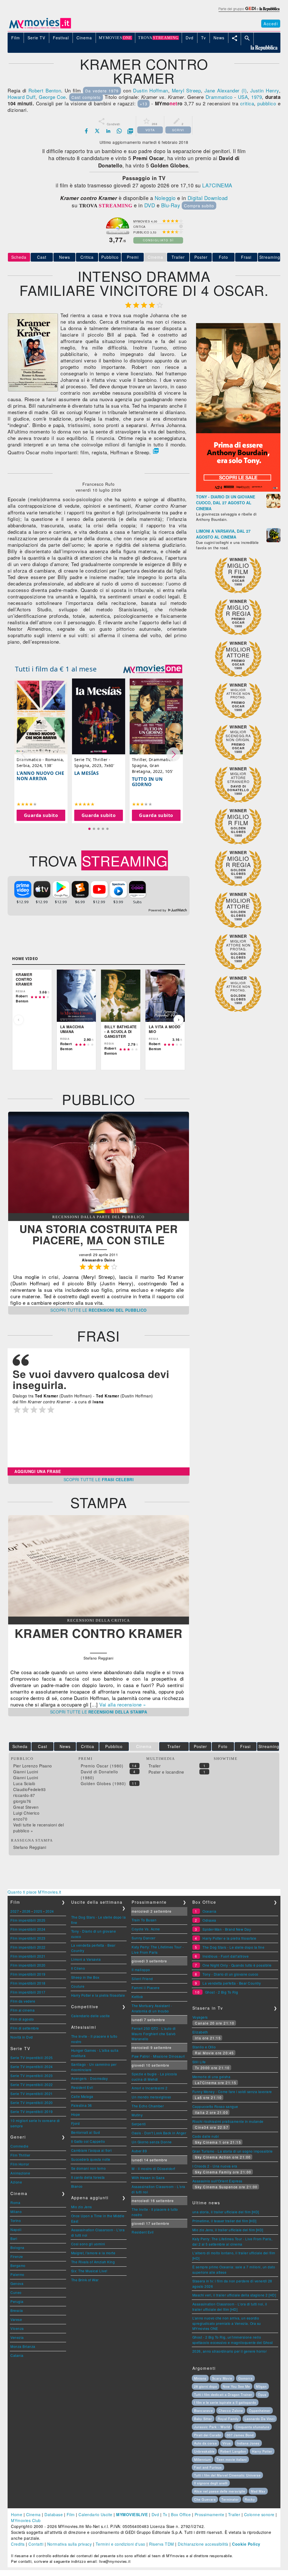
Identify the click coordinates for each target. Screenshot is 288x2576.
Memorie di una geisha (211, 2077)
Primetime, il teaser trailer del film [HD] (224, 2221)
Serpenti (139, 2124)
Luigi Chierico (26, 1813)
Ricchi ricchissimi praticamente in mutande (228, 2121)
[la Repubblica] (249, 12)
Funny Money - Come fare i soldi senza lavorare (232, 2092)
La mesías (87, 773)
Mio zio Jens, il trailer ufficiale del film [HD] (228, 2230)
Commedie (19, 2146)
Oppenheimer (260, 2411)
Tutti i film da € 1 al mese (56, 669)
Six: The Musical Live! (89, 2271)
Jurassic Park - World (212, 2427)
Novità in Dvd (22, 2037)
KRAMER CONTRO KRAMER (99, 1633)
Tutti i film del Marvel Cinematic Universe (227, 2475)
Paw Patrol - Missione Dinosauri (158, 2056)
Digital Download (208, 198)
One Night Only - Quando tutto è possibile (237, 1965)
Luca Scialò (24, 1783)
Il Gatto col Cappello (88, 2141)
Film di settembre (25, 2028)
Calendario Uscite (95, 2514)
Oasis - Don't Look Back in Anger (159, 2133)
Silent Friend (142, 1979)
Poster (201, 257)
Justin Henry (265, 90)
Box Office (181, 2514)
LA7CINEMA (217, 185)
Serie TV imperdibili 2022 (32, 2084)
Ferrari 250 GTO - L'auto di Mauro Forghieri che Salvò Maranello (154, 2033)
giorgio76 (22, 1801)
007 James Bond (240, 2435)
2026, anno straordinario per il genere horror (230, 2351)
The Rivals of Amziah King (93, 2262)
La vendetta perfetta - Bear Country (232, 1983)
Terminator (230, 2499)
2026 (26, 1911)
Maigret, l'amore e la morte (93, 2253)
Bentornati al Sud (86, 2132)
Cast (42, 257)
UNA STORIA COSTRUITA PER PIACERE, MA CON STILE (98, 1234)
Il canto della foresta (88, 2177)
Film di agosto (22, 2019)
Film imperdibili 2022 (28, 1947)
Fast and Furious (208, 2467)
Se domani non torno (89, 2168)
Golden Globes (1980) (103, 1783)
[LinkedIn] (108, 131)
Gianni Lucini (26, 1772)
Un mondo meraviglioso (151, 2097)
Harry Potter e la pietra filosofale (98, 1995)
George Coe (52, 97)
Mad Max (258, 2491)
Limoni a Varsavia (86, 1959)
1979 (256, 97)
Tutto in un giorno (147, 782)
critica (247, 103)
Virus (227, 2443)
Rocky (250, 2499)
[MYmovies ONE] (153, 669)
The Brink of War (85, 2280)
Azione (16, 2182)
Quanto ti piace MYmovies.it (34, 1892)
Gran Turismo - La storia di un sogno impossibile (233, 2151)
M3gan (261, 2386)
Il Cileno (78, 1968)
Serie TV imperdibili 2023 (32, 2075)
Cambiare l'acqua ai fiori (92, 2150)
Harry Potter (262, 2451)
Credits (18, 2544)
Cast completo (86, 97)
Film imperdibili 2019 (28, 1974)
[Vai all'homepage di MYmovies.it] (40, 28)
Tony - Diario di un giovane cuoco (230, 1974)
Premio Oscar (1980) (102, 1766)
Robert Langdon (233, 2451)
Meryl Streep (186, 90)
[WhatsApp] (119, 131)
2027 (15, 1911)
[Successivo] (179, 1020)
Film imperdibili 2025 (28, 1920)
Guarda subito (41, 815)
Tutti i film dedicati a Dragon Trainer (223, 2395)
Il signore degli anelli (211, 2483)
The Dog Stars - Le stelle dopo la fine (233, 1947)
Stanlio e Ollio (204, 2047)
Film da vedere (23, 2001)
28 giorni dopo (206, 2386)
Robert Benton (45, 90)
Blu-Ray (171, 205)
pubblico (267, 103)
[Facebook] (86, 131)
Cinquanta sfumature (253, 2427)
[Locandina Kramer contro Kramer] (33, 390)
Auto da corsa (205, 2443)
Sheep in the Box (85, 1977)
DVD (150, 205)
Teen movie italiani (232, 2459)
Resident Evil (82, 2087)
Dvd (155, 2514)
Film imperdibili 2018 (28, 1983)
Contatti (36, 2544)
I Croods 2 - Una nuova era (215, 2166)
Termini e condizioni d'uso (121, 2544)
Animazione (20, 2173)
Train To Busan (144, 1920)
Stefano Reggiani (30, 1847)
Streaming (270, 257)
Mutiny (137, 2115)
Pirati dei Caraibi (208, 2435)
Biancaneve (203, 2411)
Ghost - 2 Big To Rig (222, 1992)
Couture (78, 1986)
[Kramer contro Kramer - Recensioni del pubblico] (99, 1211)
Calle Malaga (82, 2096)
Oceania (210, 1911)
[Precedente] (19, 1020)
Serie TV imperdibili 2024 (32, 2067)
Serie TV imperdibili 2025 (32, 2058)
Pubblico (110, 257)
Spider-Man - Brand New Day (227, 1929)
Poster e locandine (166, 1772)
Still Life (199, 2062)
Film (71, 2514)
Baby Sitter (203, 2419)
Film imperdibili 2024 (28, 1929)
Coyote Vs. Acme (146, 1929)
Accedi (271, 24)
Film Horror (20, 2164)
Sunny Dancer (143, 1938)
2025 (38, 1911)
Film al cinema (22, 2010)
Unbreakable (204, 2451)
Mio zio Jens (82, 2207)
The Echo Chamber (148, 2106)
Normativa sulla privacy (70, 2544)
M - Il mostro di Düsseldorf (153, 2168)
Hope (76, 2114)
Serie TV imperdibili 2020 (32, 2102)
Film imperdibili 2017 (28, 1992)
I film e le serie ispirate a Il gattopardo (225, 2402)
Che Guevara (205, 2499)
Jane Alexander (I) (226, 90)
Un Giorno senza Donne (152, 2142)
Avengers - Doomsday (90, 2078)
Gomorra (245, 2378)
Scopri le (99, 1310)
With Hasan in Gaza (148, 2177)
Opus (262, 2395)
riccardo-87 (24, 1795)
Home (17, 2514)
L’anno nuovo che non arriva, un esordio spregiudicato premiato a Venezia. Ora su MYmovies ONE (227, 2323)
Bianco (77, 2186)
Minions (200, 2378)
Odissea (209, 1920)
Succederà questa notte (91, 2159)
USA (243, 97)
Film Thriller (20, 2155)
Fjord (76, 2123)
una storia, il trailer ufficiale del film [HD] (226, 2212)
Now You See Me (236, 2386)
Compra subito (199, 206)
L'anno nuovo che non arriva (40, 776)
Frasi (246, 257)
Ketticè (137, 1997)
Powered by (158, 910)
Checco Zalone (231, 2411)
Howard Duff (22, 97)
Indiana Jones (248, 2443)
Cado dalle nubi (206, 2136)
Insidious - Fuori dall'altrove (226, 1956)
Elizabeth (200, 2032)
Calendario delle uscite (91, 2016)
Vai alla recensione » (123, 1704)
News (65, 257)
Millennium (202, 2459)
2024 (50, 1911)
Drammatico (219, 97)
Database (54, 2514)
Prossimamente (210, 2514)
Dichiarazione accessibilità (203, 2544)
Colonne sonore (259, 2514)
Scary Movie (222, 2378)
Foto (223, 257)
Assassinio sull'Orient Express (217, 2181)
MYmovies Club (26, 2520)
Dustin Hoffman (151, 90)
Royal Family (228, 2419)
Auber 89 (139, 2151)
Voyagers (200, 2017)
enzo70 (20, 1819)
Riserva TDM (162, 2544)
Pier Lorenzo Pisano (33, 1766)
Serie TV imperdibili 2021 (32, 2093)
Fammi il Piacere (146, 1988)
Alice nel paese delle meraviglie (220, 2491)
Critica (87, 257)
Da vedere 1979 (102, 91)
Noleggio (165, 198)
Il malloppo (141, 1970)
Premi (133, 257)
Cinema (33, 2514)
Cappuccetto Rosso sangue (215, 2106)
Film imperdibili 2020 (28, 1965)
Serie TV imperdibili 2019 (32, 2111)
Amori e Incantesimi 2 (150, 2088)
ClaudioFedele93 (30, 1789)
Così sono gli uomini (88, 2244)
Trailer (178, 257)
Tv (165, 2514)
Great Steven (26, 1807)
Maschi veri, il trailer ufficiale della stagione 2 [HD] (234, 2295)
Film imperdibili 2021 (28, 1956)
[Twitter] (97, 131)
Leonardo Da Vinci (260, 2419)
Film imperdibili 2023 (28, 1938)
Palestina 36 (82, 2105)
